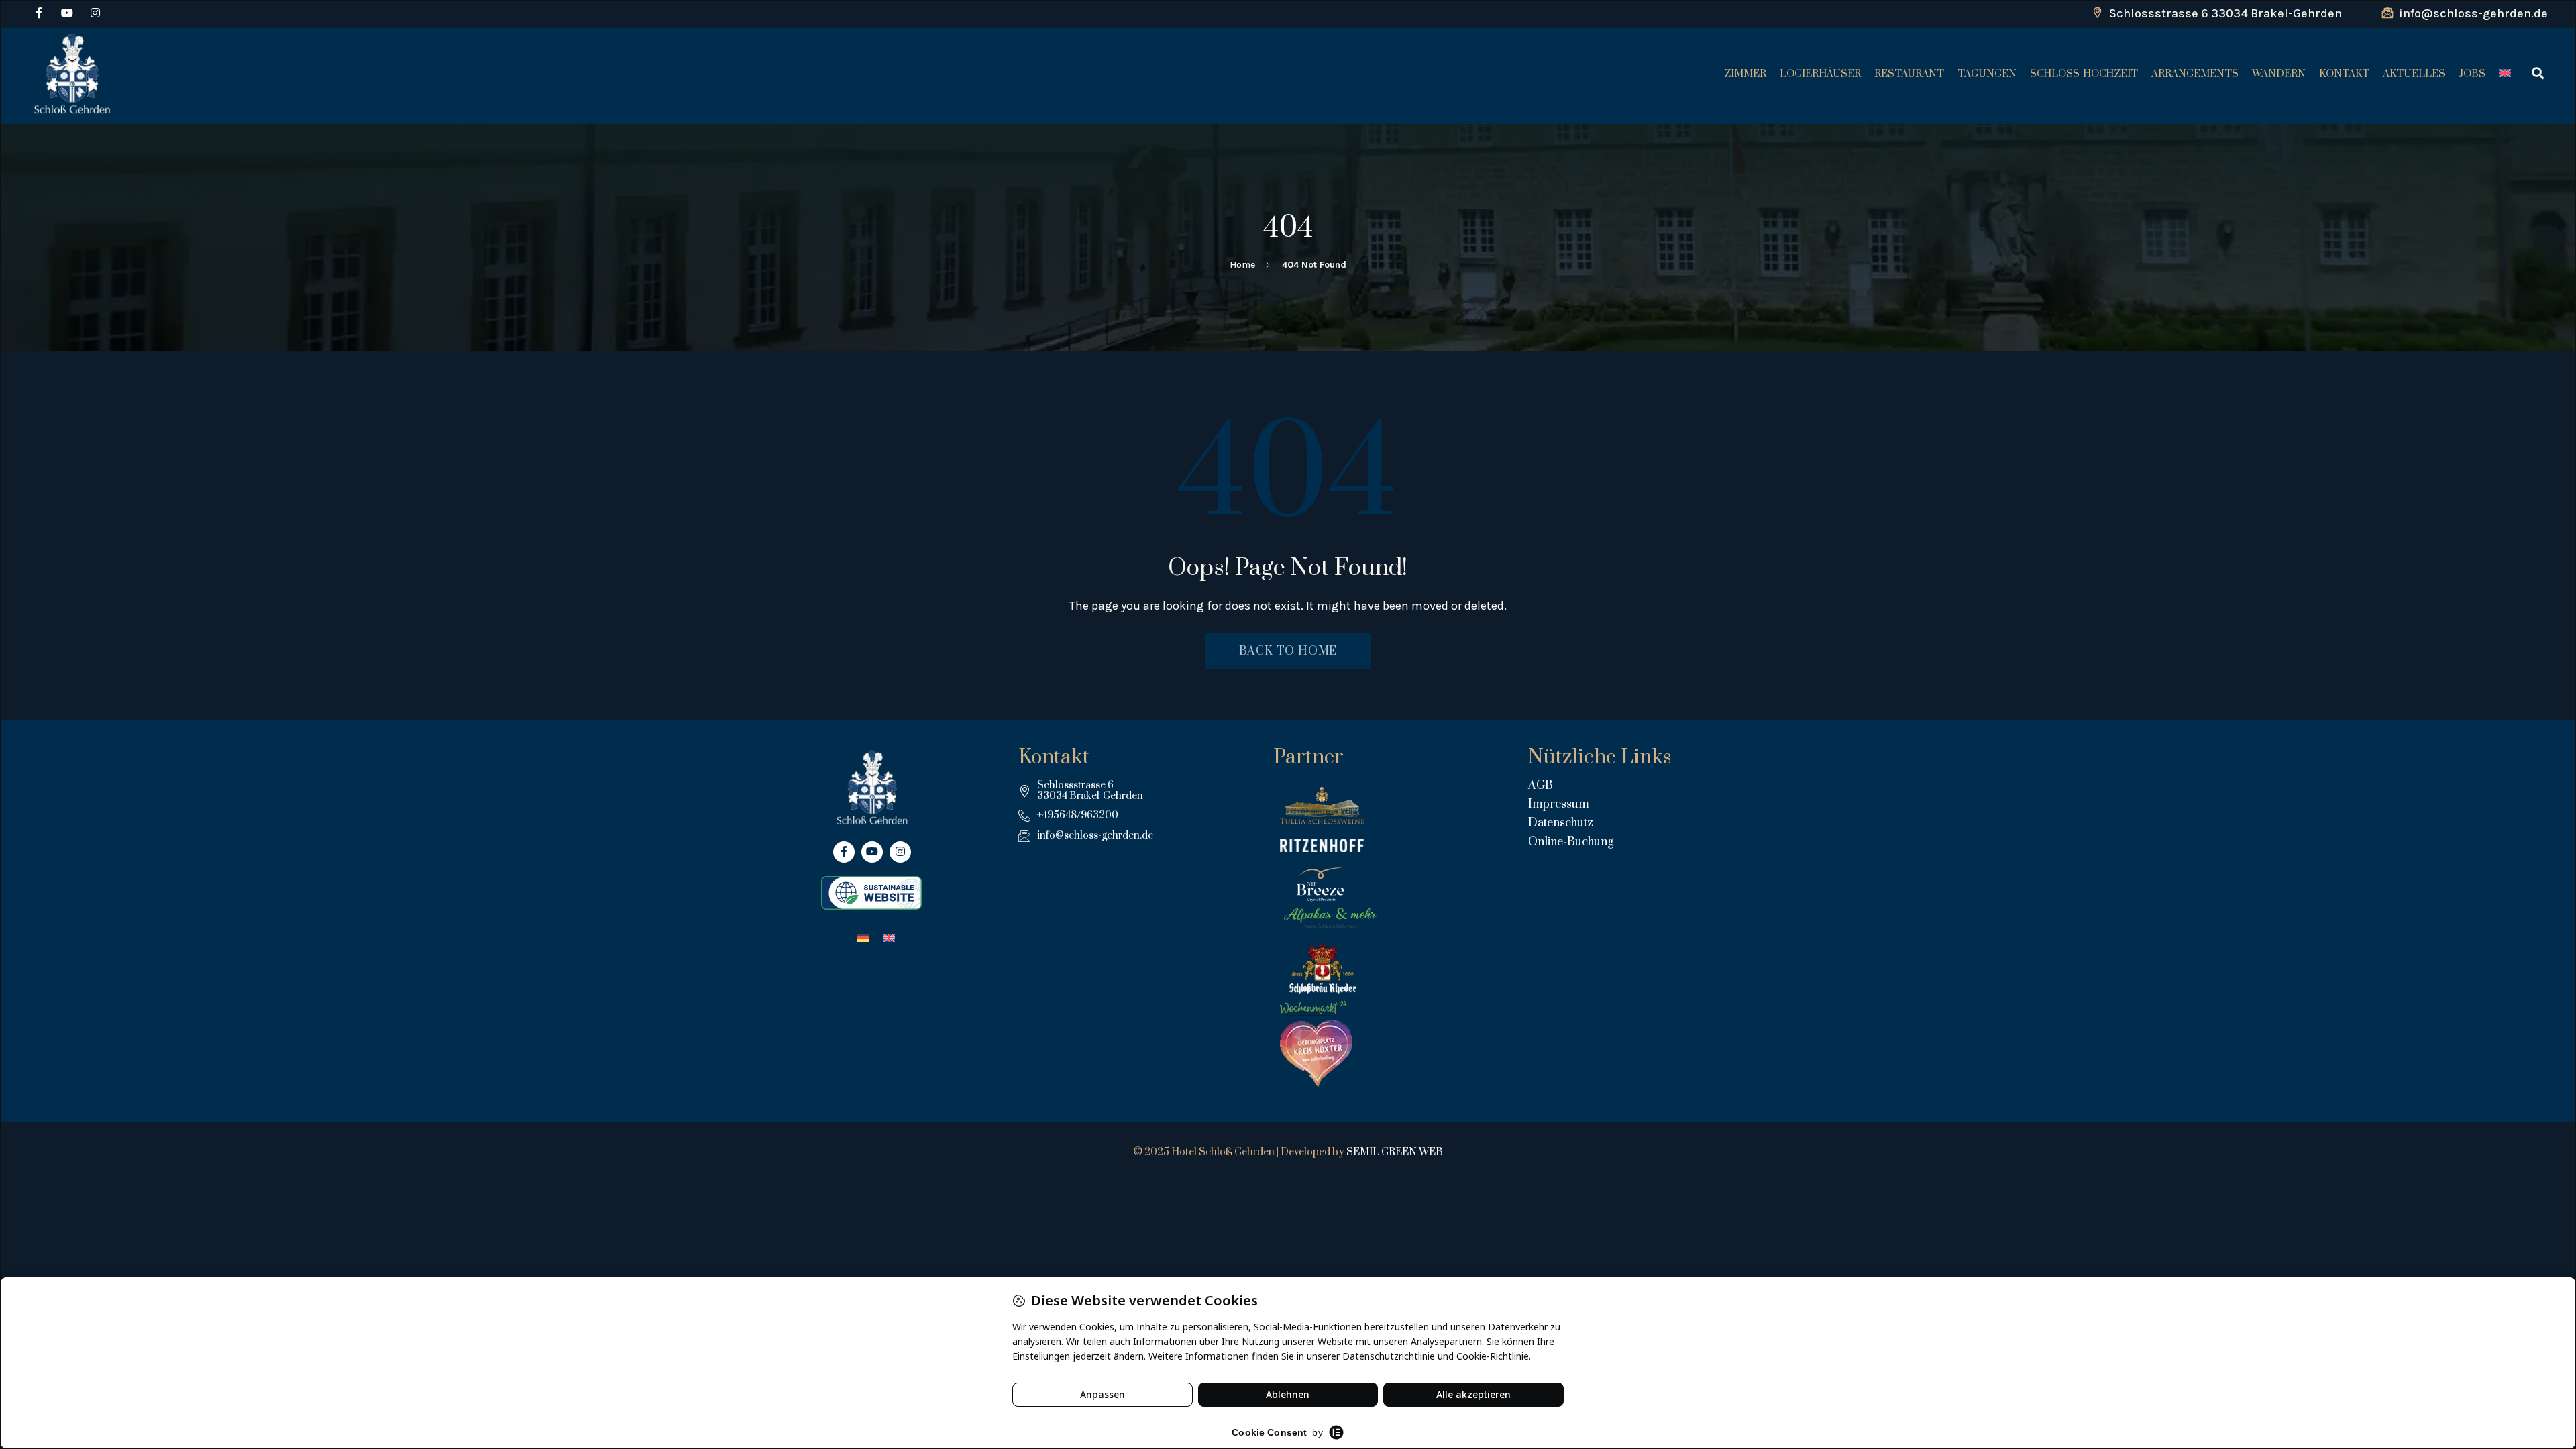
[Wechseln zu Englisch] (2504, 74)
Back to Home (1288, 651)
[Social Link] (39, 13)
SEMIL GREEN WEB (1395, 1152)
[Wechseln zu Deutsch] (863, 937)
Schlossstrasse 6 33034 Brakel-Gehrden (2224, 13)
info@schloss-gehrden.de (2472, 13)
